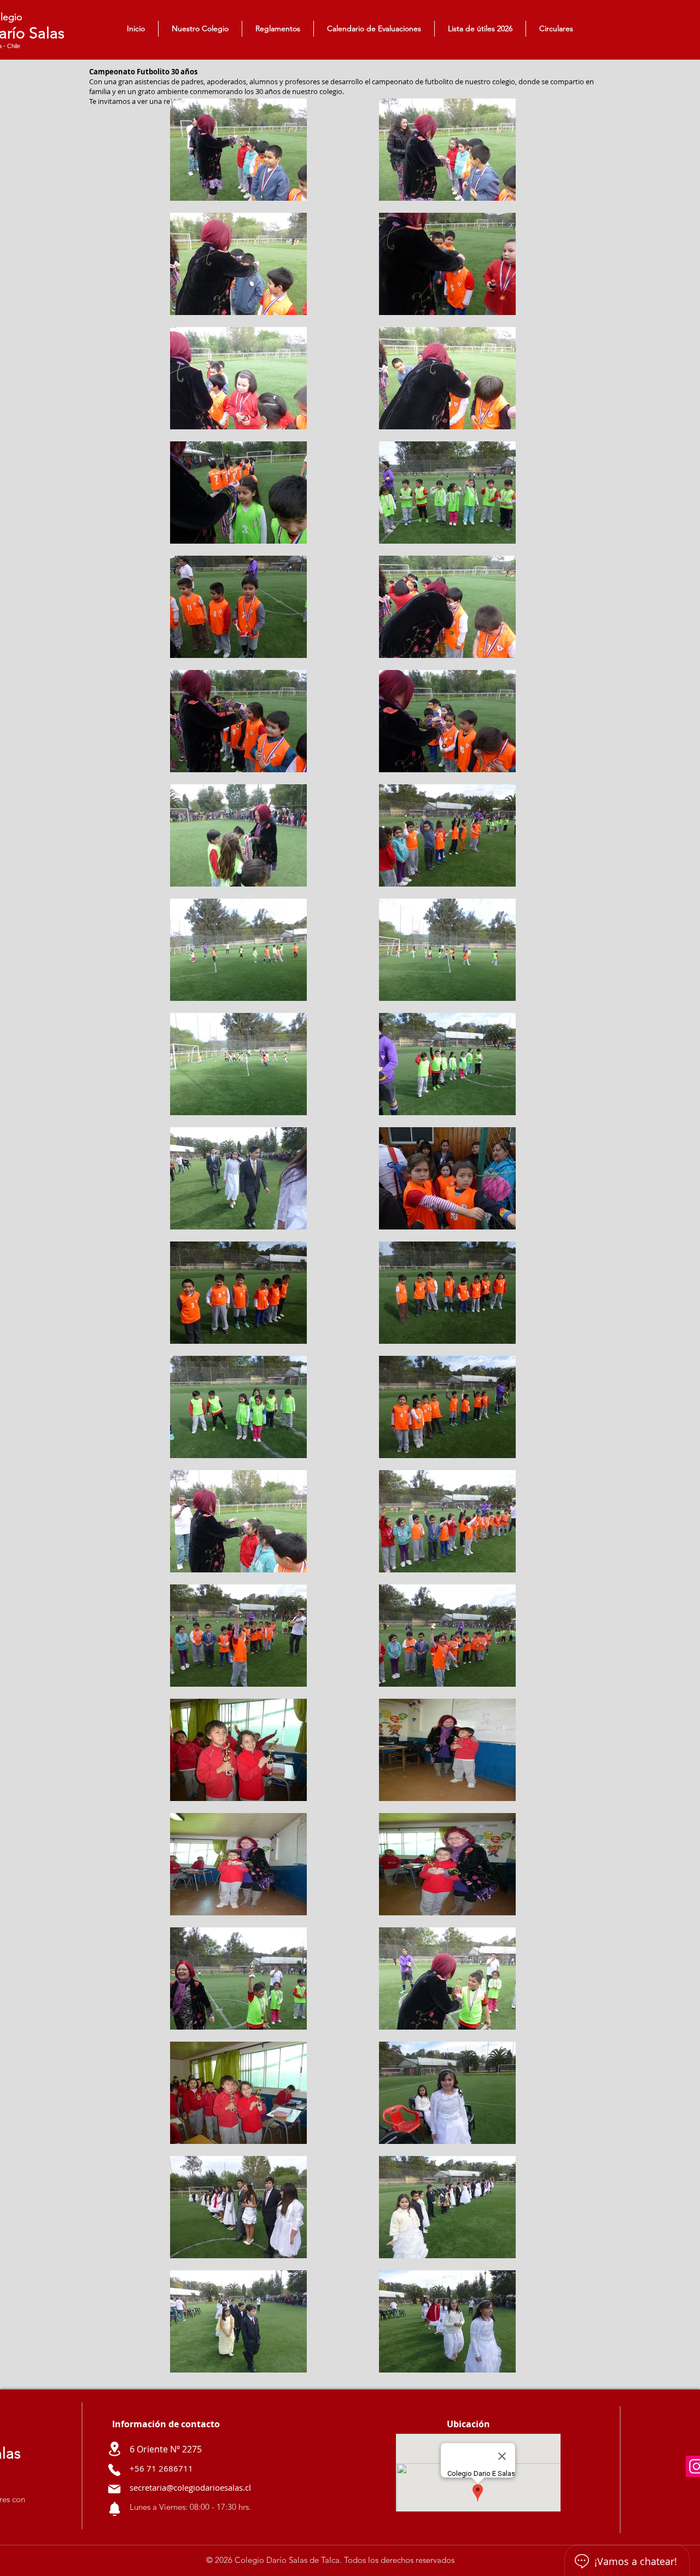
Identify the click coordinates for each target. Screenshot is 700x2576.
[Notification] (114, 2509)
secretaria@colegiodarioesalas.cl (190, 2487)
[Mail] (114, 2489)
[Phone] (114, 2470)
